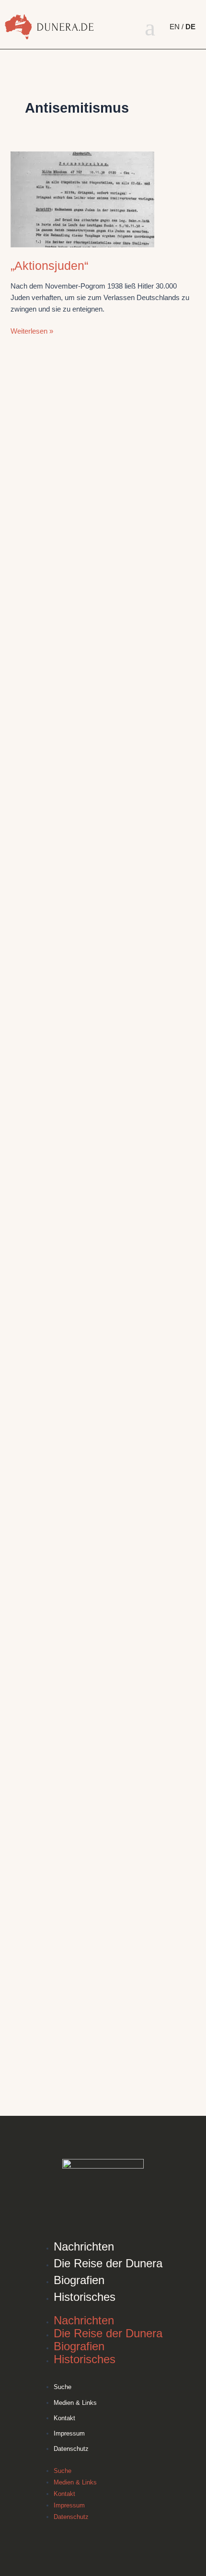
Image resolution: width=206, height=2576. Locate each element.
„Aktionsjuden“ (49, 266)
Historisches (85, 2297)
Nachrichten (84, 2246)
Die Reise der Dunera (108, 2263)
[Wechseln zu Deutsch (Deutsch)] (191, 27)
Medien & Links (75, 2403)
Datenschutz (71, 2449)
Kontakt (64, 2418)
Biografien (79, 2280)
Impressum (69, 2433)
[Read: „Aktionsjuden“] (82, 199)
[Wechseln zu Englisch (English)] (177, 27)
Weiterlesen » (32, 330)
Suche (63, 2387)
